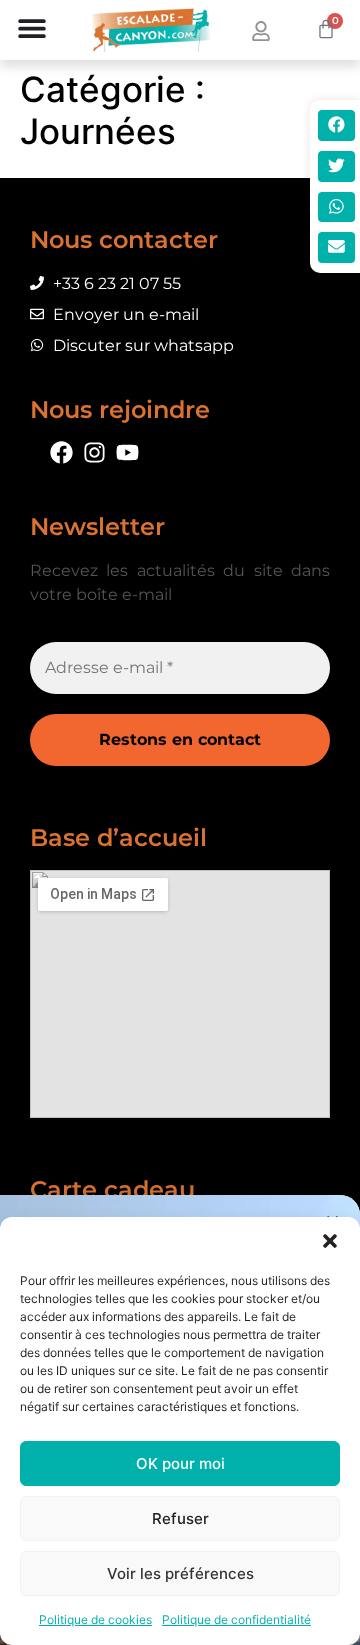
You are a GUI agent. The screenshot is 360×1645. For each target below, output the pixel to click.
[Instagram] (94, 453)
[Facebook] (61, 453)
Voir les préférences (180, 1573)
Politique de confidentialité (236, 1619)
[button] (330, 1242)
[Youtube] (127, 453)
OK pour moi (180, 1463)
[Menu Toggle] (32, 29)
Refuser (180, 1518)
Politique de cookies (95, 1619)
